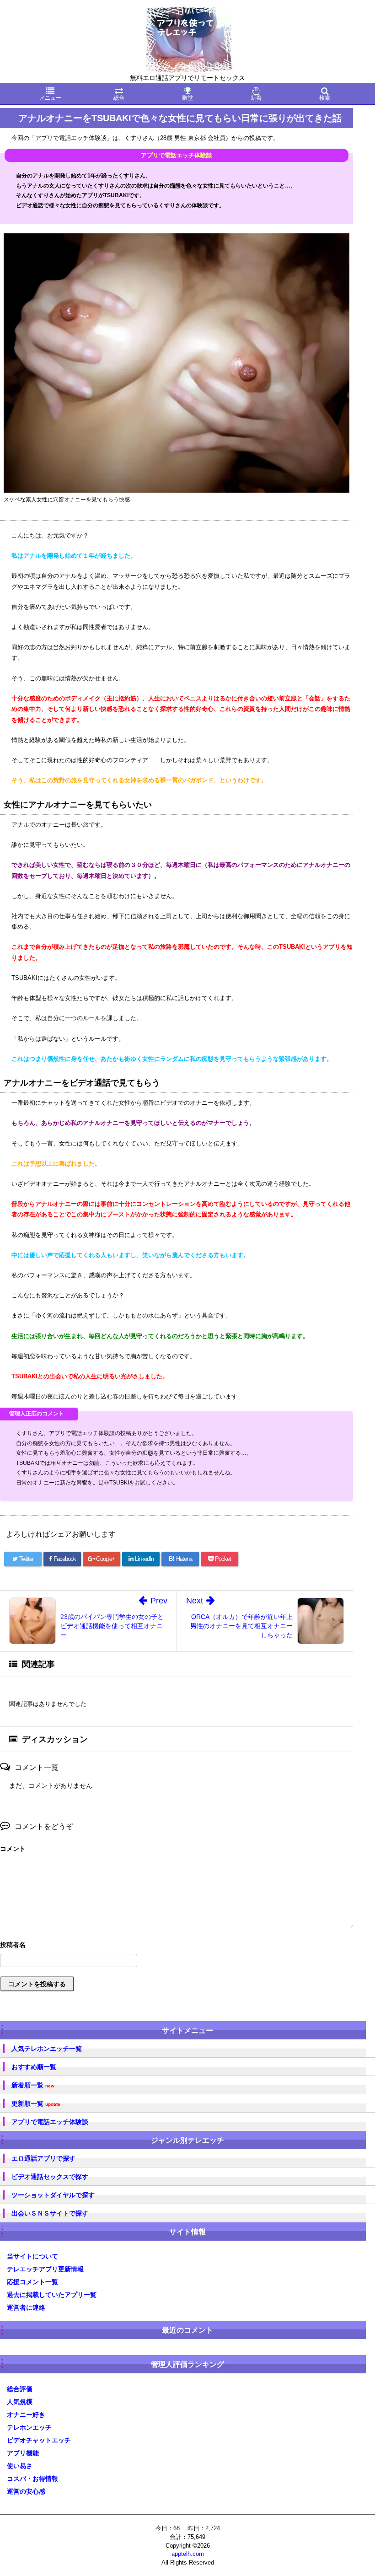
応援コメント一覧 (32, 2282)
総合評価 (20, 2389)
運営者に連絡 (26, 2307)
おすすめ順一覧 (34, 2067)
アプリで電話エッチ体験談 (50, 2122)
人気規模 (20, 2402)
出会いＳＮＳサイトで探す (50, 2213)
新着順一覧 (33, 2085)
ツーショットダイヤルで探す (53, 2195)
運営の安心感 (26, 2491)
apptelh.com (188, 2554)
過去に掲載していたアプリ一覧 (52, 2295)
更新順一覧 (36, 2104)
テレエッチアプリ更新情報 (45, 2269)
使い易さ (20, 2466)
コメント (13, 1849)
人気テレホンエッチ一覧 (47, 2049)
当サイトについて (32, 2256)
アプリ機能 (23, 2453)
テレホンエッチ (29, 2427)
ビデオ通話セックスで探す (50, 2177)
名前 (177, 1946)
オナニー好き (26, 2415)
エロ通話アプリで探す (43, 2158)
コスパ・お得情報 (32, 2479)
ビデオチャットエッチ (39, 2440)
